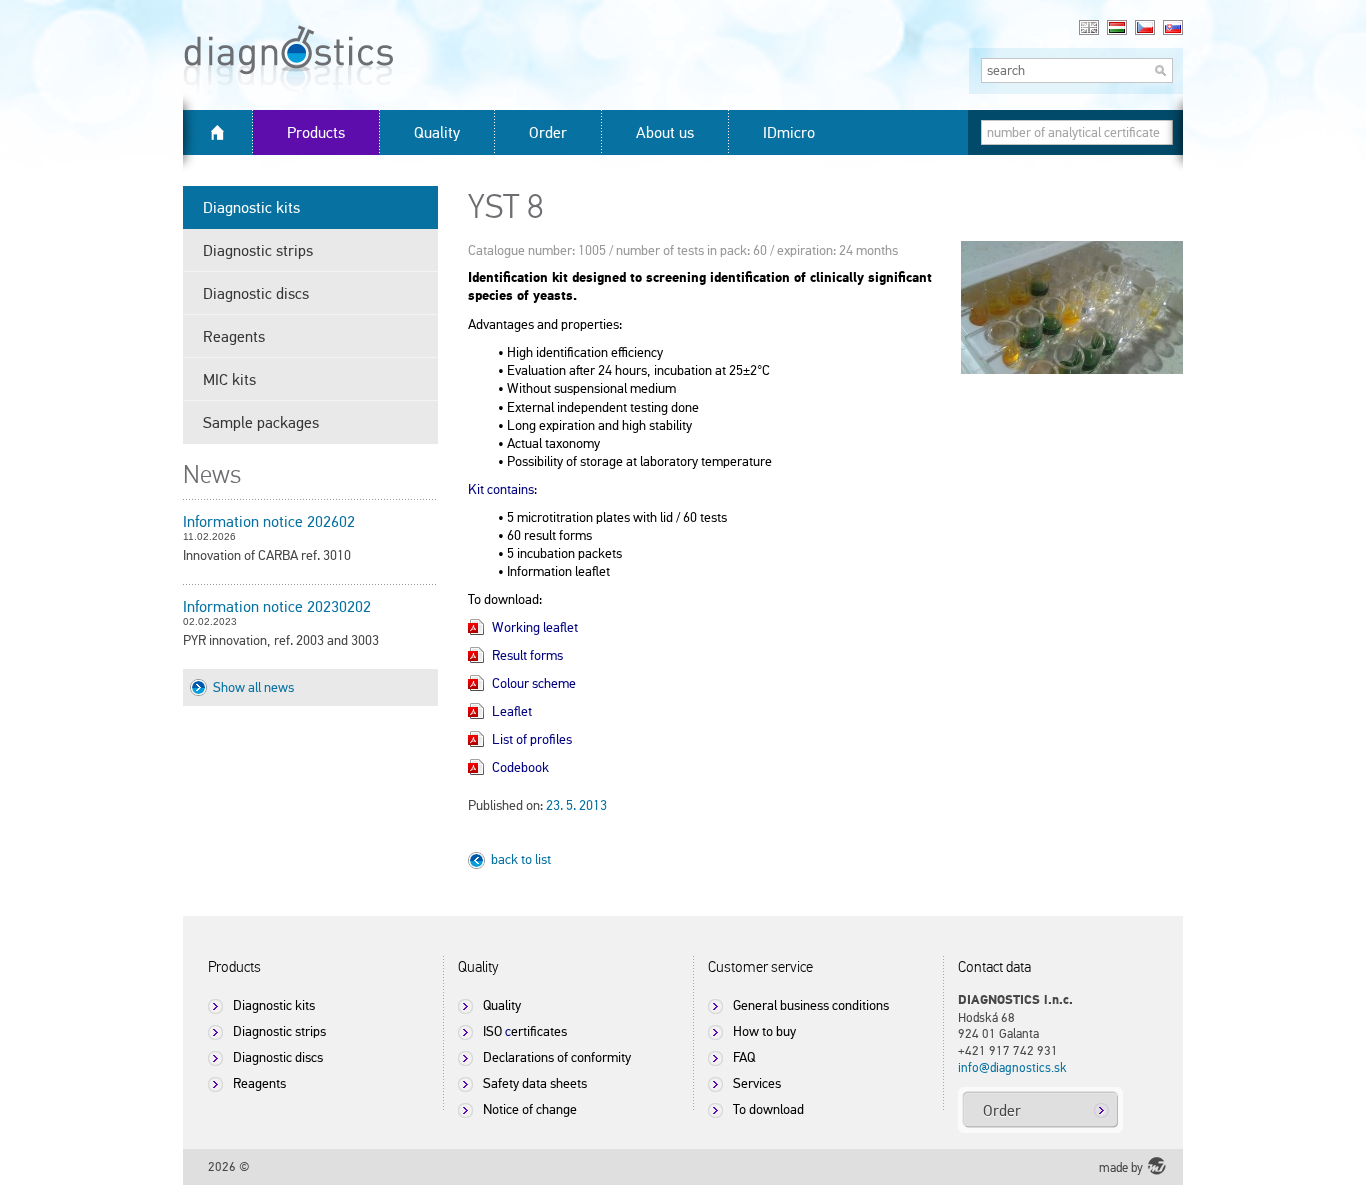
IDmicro (789, 132)
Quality (437, 132)
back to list (521, 859)
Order (548, 132)
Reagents (234, 336)
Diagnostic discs (256, 293)
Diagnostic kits (251, 207)
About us (665, 132)
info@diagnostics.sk (1012, 1067)
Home (217, 132)
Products (316, 132)
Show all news (253, 687)
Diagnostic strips (258, 250)
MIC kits (229, 379)
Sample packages (261, 422)
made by (1121, 1167)
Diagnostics (325, 85)
